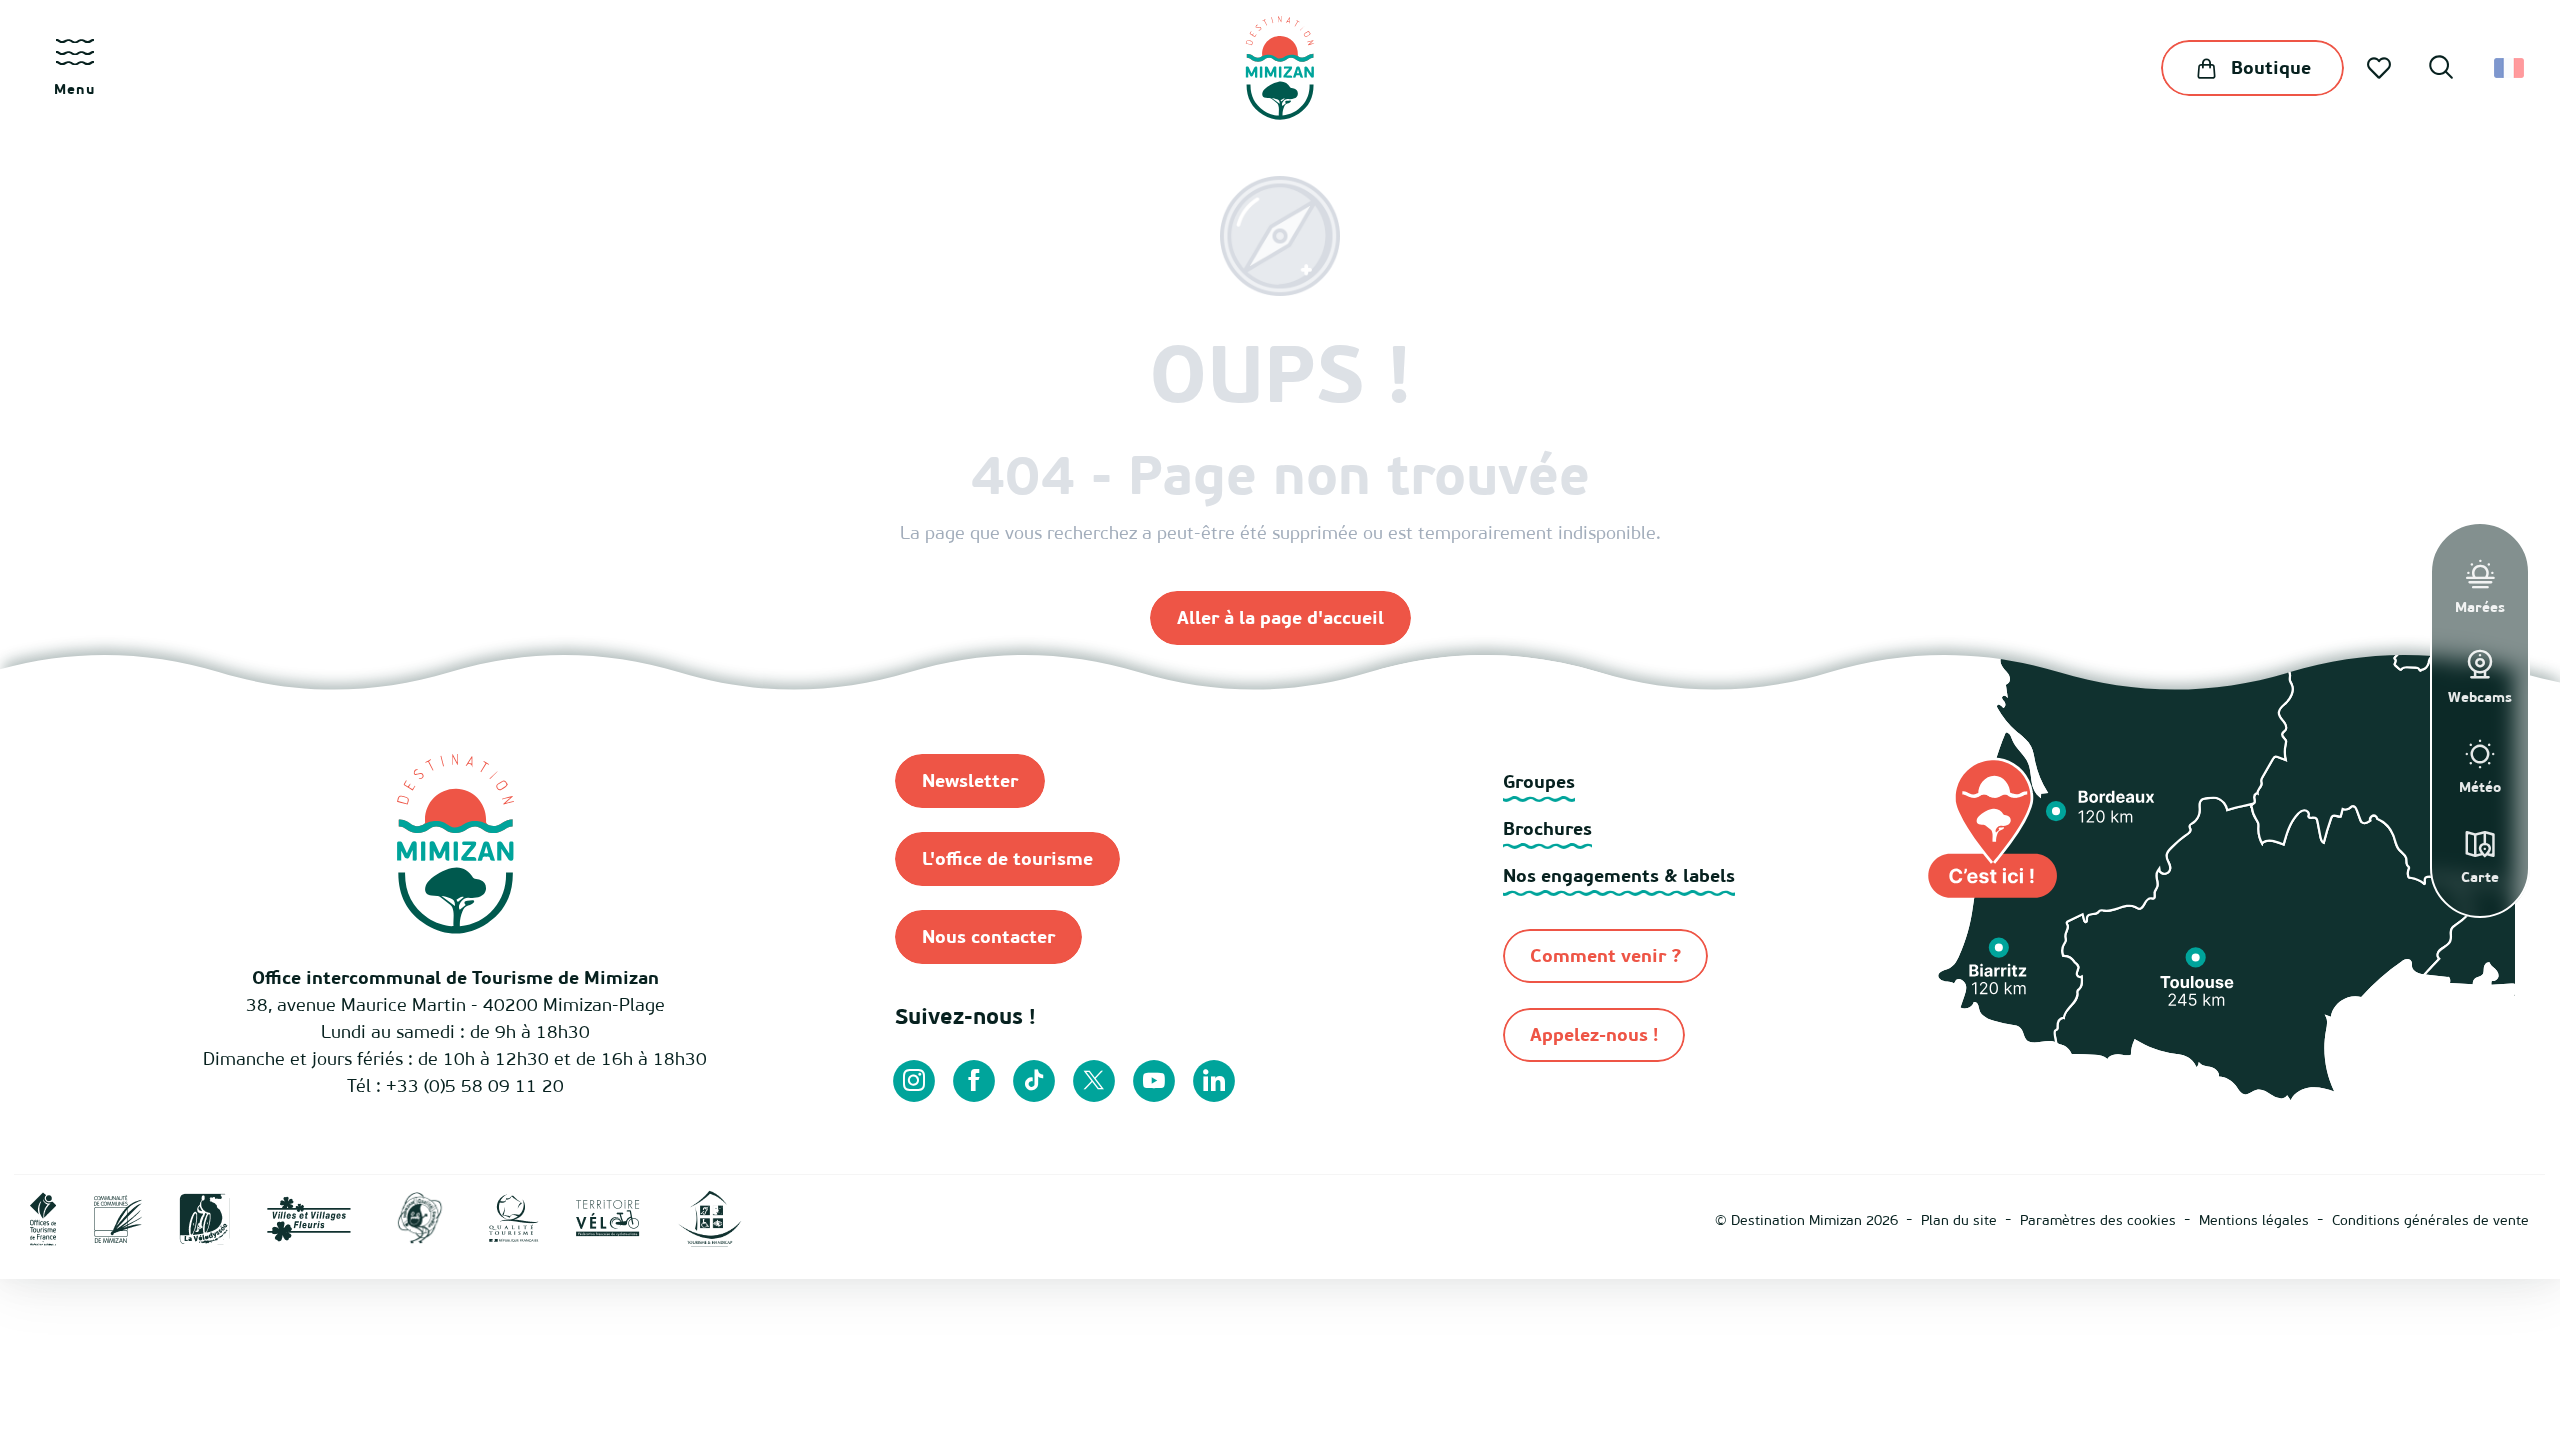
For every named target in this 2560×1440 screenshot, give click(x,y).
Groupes (1539, 781)
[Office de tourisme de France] (43, 1217)
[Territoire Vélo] (608, 1217)
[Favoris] (2381, 68)
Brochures (1547, 828)
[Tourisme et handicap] (709, 1217)
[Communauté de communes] (118, 1217)
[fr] (2510, 68)
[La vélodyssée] (204, 1217)
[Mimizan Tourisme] (1279, 68)
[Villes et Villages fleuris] (309, 1217)
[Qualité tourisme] (514, 1217)
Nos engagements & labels (1619, 875)
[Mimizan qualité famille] (420, 1217)
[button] (2441, 70)
